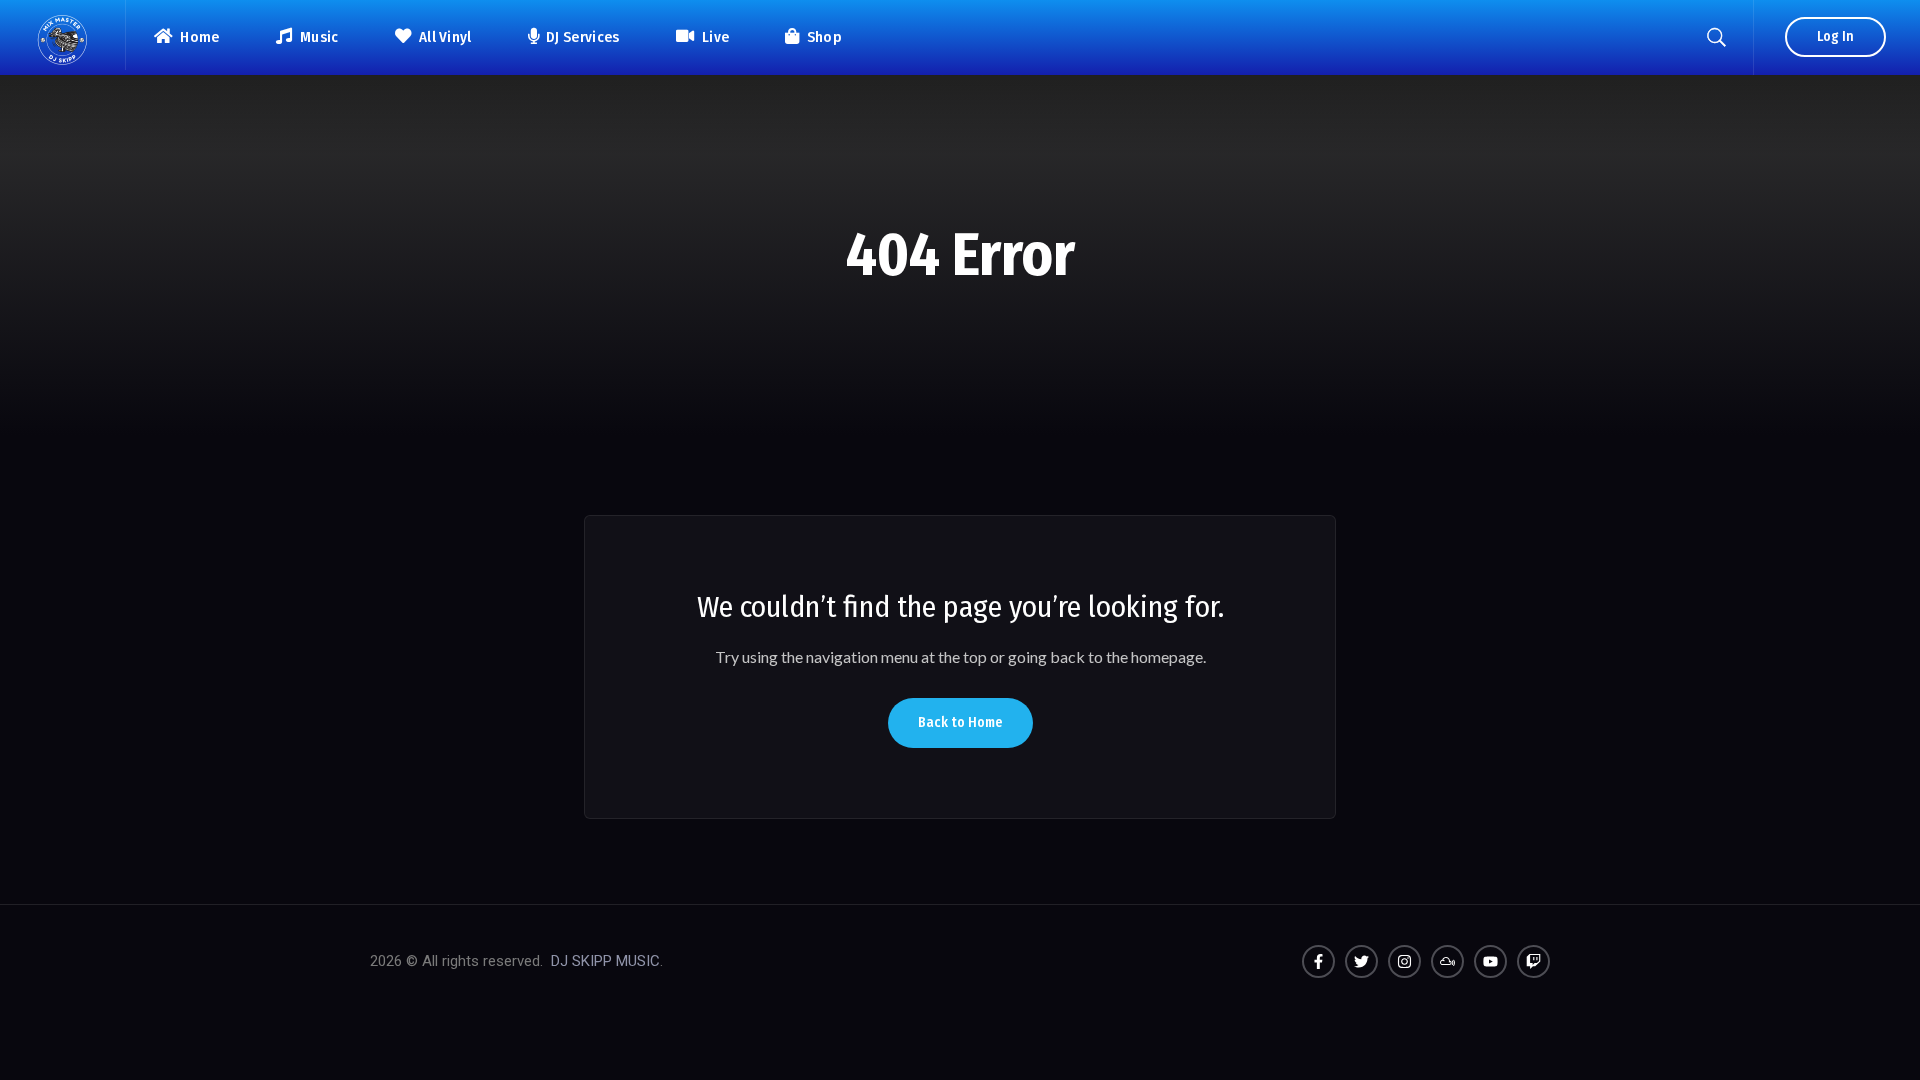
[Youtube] (1490, 961)
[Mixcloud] (1447, 961)
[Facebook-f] (1318, 961)
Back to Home (960, 722)
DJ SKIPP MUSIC (605, 961)
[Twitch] (1533, 961)
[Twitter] (1361, 961)
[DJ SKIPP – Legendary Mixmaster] (62, 35)
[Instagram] (1404, 961)
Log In (1835, 36)
